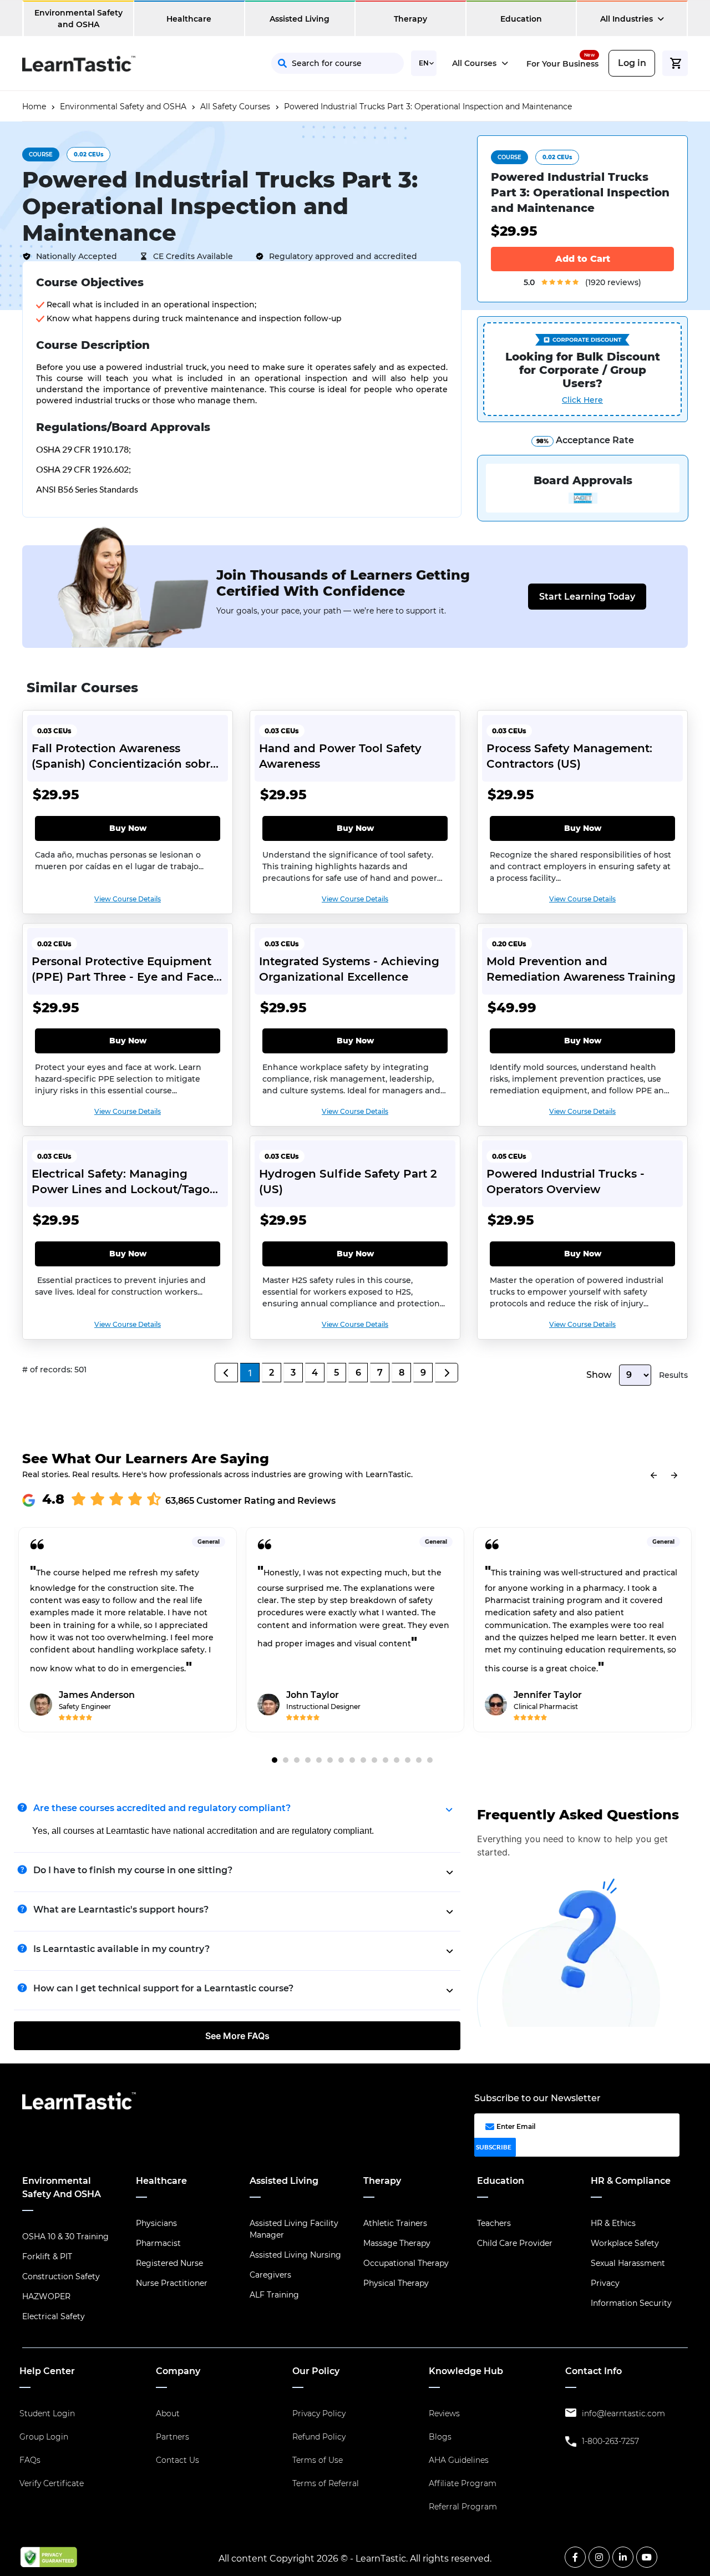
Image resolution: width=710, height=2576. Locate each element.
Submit (436, 204)
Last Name (466, 105)
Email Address (362, 154)
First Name (355, 105)
